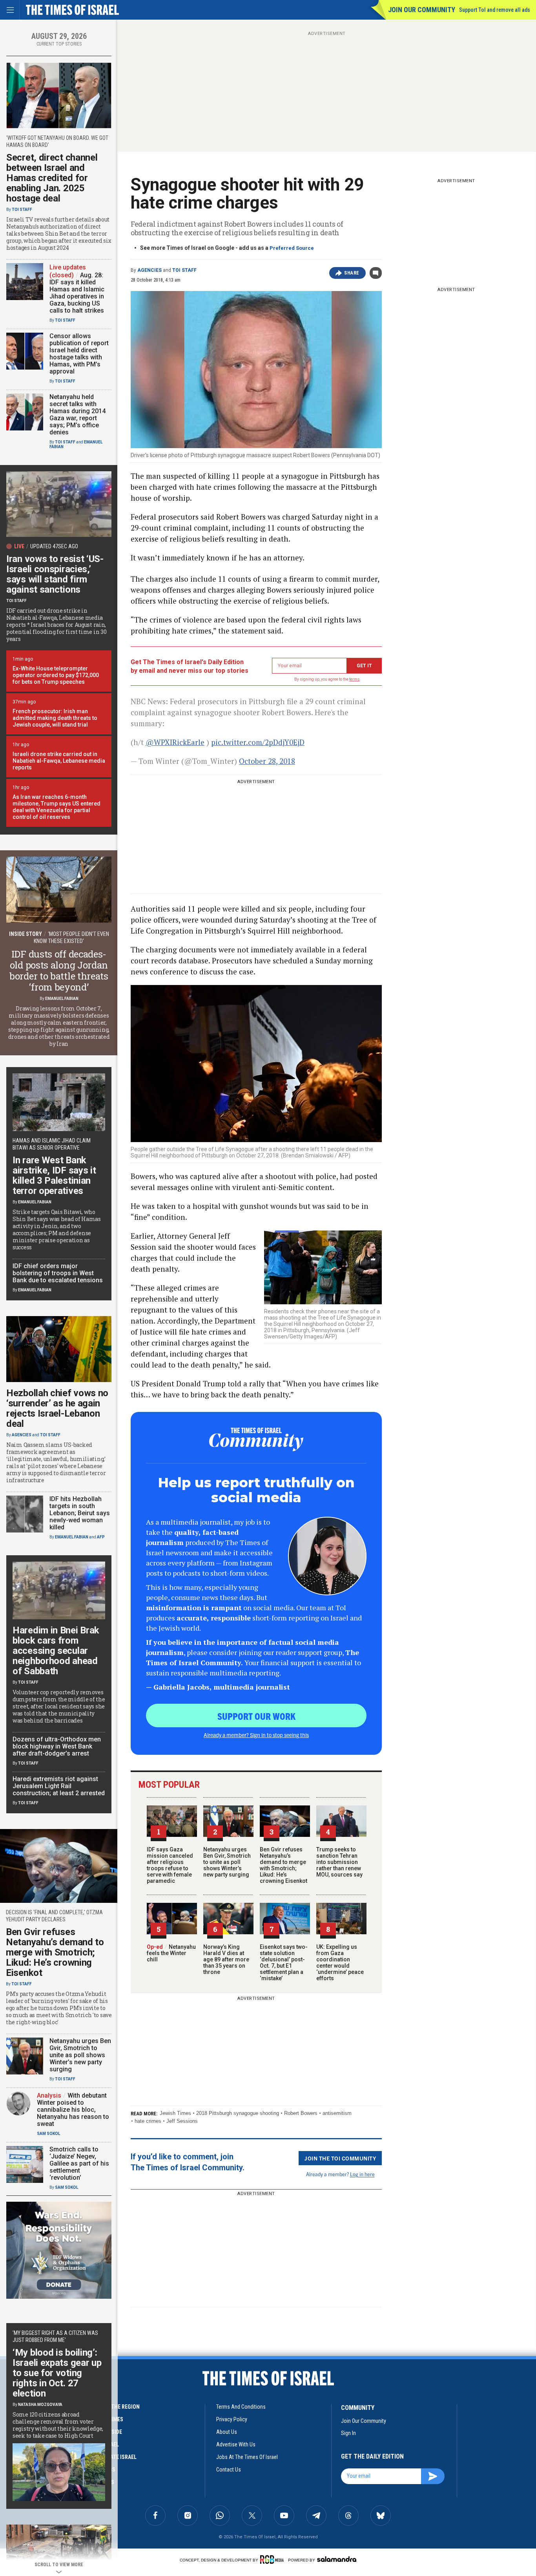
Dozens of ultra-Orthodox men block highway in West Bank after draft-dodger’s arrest (57, 1746)
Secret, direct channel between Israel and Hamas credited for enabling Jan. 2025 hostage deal (52, 178)
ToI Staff (184, 270)
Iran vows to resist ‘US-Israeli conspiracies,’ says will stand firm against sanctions (55, 574)
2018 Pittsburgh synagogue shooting (238, 2113)
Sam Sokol (48, 2134)
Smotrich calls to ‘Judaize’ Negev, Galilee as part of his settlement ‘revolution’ (79, 2163)
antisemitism (337, 2113)
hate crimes (148, 2121)
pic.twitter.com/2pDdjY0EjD (258, 742)
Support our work (256, 1716)
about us (227, 2432)
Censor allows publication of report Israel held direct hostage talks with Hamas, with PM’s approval (79, 354)
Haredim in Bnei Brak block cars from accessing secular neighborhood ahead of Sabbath (56, 1651)
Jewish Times (175, 2113)
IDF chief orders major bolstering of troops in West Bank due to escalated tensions (58, 1273)
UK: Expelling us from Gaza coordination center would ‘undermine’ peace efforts (340, 1963)
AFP (101, 1537)
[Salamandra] (337, 2559)
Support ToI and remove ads (495, 10)
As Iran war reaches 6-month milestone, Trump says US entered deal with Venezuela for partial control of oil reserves (57, 807)
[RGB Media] (273, 2560)
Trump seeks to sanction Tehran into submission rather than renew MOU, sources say (339, 1862)
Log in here (362, 2174)
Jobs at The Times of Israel (247, 2457)
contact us (229, 2470)
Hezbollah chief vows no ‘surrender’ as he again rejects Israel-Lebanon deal (57, 1408)
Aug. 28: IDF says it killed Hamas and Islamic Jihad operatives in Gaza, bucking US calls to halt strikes (77, 293)
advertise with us (236, 2444)
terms (355, 679)
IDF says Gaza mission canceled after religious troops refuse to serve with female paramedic (170, 1865)
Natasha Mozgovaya (40, 2405)
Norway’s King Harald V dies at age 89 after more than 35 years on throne (226, 1959)
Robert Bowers (301, 2113)
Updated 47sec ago (54, 546)
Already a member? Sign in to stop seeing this (256, 1735)
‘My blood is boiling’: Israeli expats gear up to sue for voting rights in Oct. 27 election (57, 2373)
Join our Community (422, 10)
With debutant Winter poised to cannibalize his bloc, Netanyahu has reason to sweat (73, 2110)
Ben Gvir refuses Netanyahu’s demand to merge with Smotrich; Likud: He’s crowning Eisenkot (283, 1865)
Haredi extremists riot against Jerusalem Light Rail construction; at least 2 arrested (59, 1786)
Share (352, 273)
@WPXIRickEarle (175, 742)
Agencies (149, 270)
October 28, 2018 (267, 761)
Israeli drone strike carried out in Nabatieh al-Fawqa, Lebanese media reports (59, 761)
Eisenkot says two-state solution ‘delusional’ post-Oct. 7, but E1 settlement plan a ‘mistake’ (284, 1963)
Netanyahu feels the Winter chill (171, 1953)
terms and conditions (241, 2407)
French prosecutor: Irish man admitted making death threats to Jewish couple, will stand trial (55, 718)
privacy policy (232, 2419)
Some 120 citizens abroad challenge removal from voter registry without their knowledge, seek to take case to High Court (58, 2425)
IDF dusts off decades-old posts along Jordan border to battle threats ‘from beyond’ (59, 970)
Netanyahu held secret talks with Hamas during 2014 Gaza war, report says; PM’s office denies (77, 415)
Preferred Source (292, 248)
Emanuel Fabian (62, 999)
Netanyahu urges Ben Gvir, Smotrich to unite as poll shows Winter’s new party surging (227, 1862)
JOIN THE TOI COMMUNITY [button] (340, 2158)
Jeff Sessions (182, 2121)
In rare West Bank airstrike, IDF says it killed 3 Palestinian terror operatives (54, 1175)
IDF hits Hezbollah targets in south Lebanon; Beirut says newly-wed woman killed (80, 1513)
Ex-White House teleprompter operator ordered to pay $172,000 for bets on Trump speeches (56, 675)
